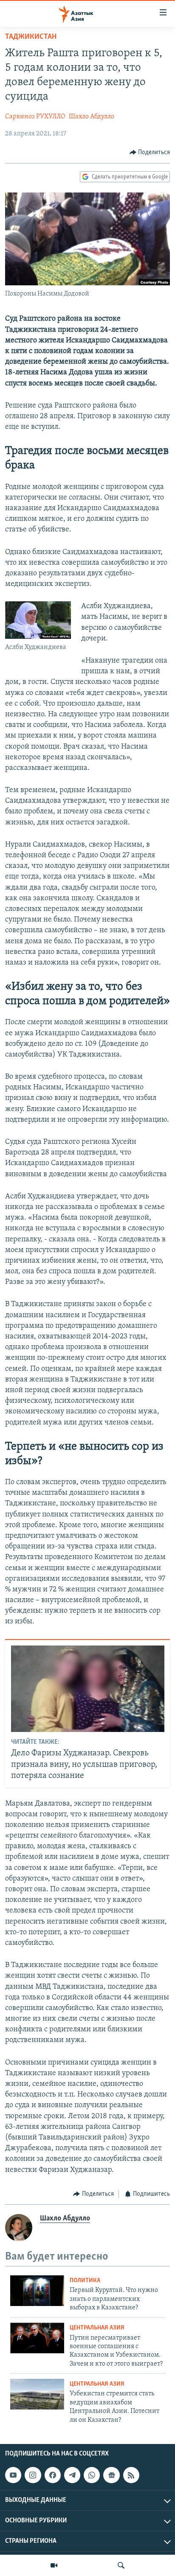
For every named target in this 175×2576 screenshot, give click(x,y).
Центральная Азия (97, 2328)
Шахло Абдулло (92, 117)
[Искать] (121, 2565)
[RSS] (131, 2475)
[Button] (150, 152)
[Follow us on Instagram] (33, 2475)
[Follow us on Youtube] (13, 2475)
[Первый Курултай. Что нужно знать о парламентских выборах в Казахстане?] (37, 2291)
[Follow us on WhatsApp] (92, 2475)
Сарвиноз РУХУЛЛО (35, 117)
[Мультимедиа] (54, 2565)
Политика (85, 2281)
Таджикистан (31, 37)
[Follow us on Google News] (111, 2475)
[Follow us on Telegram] (72, 2475)
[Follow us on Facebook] (53, 2475)
